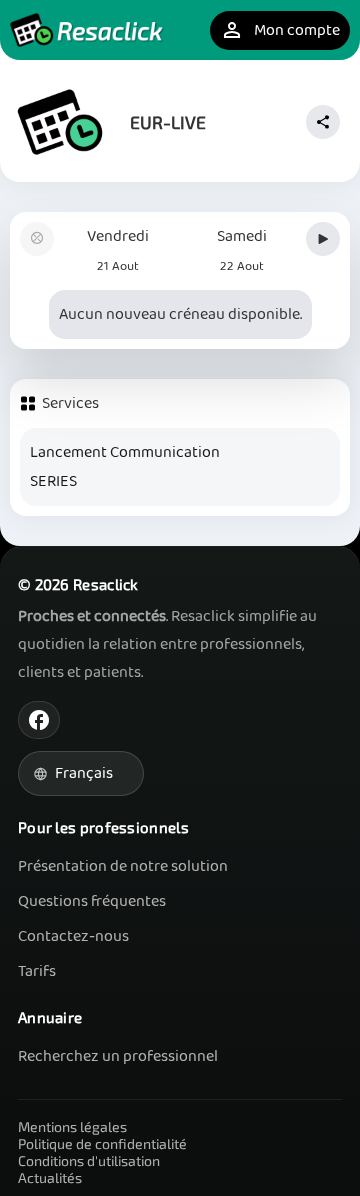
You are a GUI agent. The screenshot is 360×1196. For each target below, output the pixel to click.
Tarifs (37, 971)
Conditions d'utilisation (89, 1160)
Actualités (50, 1177)
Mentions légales (72, 1126)
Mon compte (280, 30)
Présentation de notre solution (123, 866)
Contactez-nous (73, 936)
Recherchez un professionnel (118, 1056)
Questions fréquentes (92, 901)
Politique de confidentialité (102, 1143)
